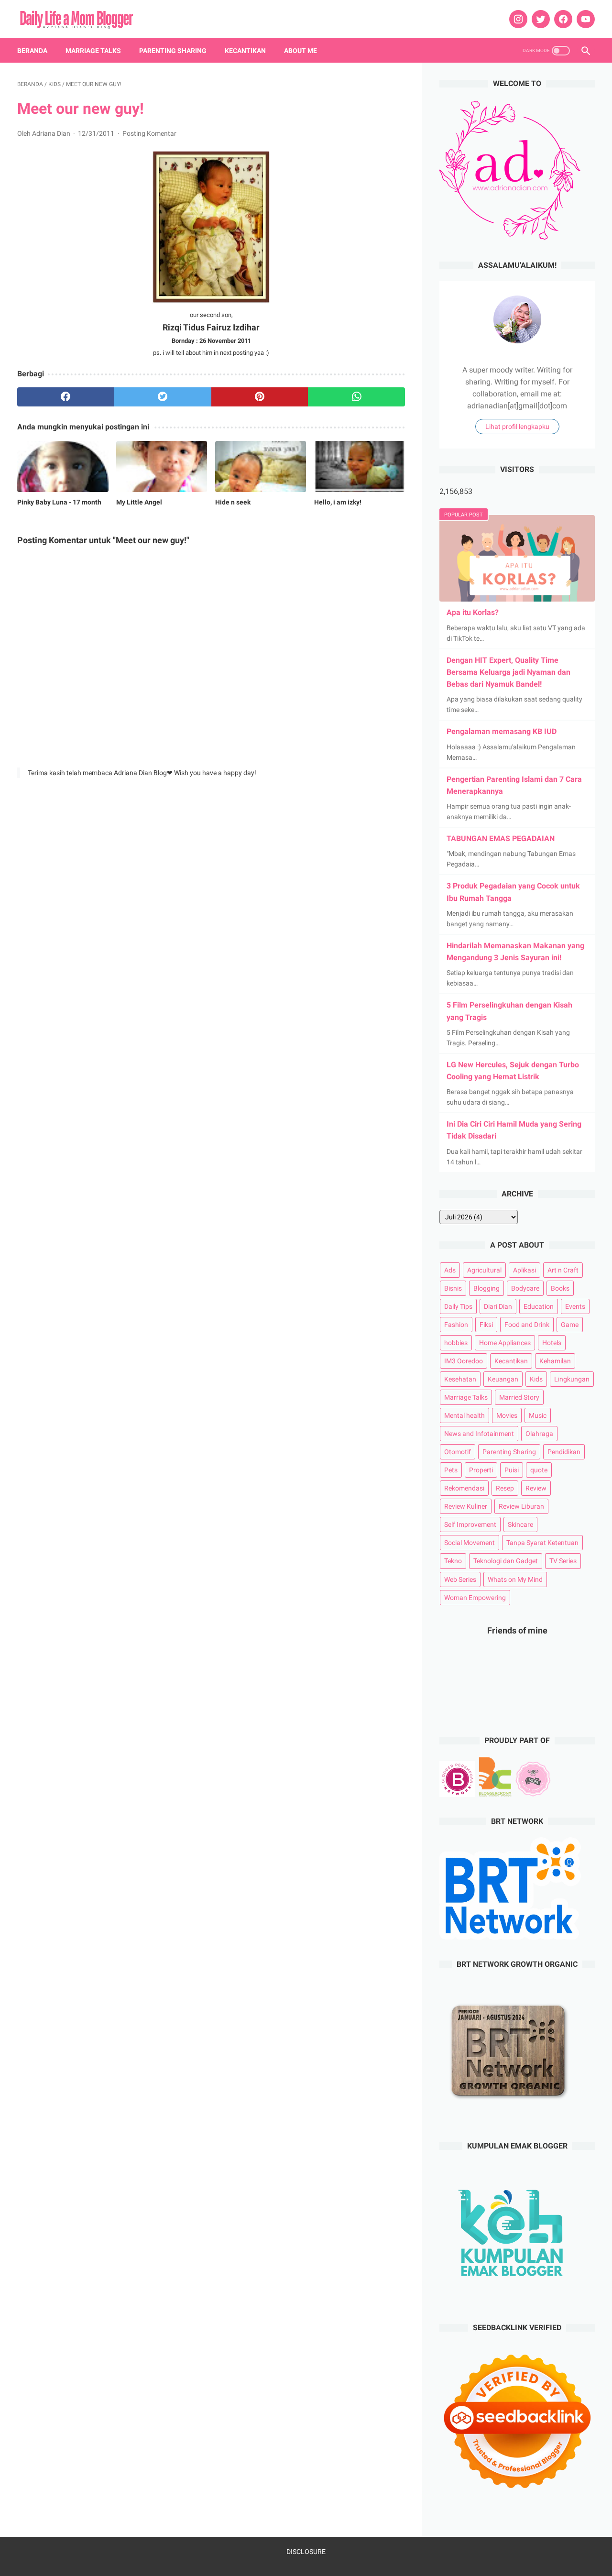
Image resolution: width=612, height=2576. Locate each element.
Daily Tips (458, 1306)
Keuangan (503, 1379)
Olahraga (539, 1434)
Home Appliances (505, 1343)
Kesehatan (460, 1379)
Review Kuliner (466, 1506)
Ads (450, 1270)
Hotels (552, 1343)
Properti (481, 1470)
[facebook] (562, 19)
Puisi (512, 1470)
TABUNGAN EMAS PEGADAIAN (501, 839)
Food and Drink (527, 1325)
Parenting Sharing (173, 51)
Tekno (453, 1561)
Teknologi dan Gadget (506, 1561)
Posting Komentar (149, 133)
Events (575, 1306)
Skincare (520, 1524)
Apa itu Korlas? (473, 612)
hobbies (456, 1343)
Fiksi (486, 1325)
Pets (451, 1470)
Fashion (456, 1325)
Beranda (32, 51)
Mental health (464, 1415)
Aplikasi (525, 1270)
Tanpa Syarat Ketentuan (542, 1543)
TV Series (563, 1561)
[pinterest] (260, 397)
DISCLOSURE (306, 2552)
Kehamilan (555, 1361)
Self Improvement (470, 1524)
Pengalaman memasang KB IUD (502, 731)
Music (538, 1415)
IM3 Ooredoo (464, 1361)
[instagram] (517, 19)
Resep (505, 1488)
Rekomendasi (464, 1488)
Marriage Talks (93, 51)
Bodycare (525, 1288)
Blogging (486, 1288)
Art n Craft (563, 1270)
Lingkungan (572, 1379)
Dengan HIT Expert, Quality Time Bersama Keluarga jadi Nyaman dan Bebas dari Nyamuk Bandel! (508, 672)
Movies (507, 1415)
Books (560, 1288)
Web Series (460, 1579)
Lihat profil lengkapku (517, 427)
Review (536, 1488)
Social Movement (470, 1543)
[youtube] (585, 19)
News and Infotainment (479, 1434)
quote (539, 1470)
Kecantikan (245, 51)
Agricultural (484, 1270)
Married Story (519, 1397)
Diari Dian (498, 1306)
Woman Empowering (475, 1598)
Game (570, 1325)
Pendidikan (564, 1452)
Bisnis (453, 1288)
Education (539, 1306)
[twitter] (540, 19)
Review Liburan (521, 1506)
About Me (301, 51)
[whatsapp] (356, 397)
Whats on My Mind (515, 1579)
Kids (536, 1379)
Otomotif (458, 1452)
